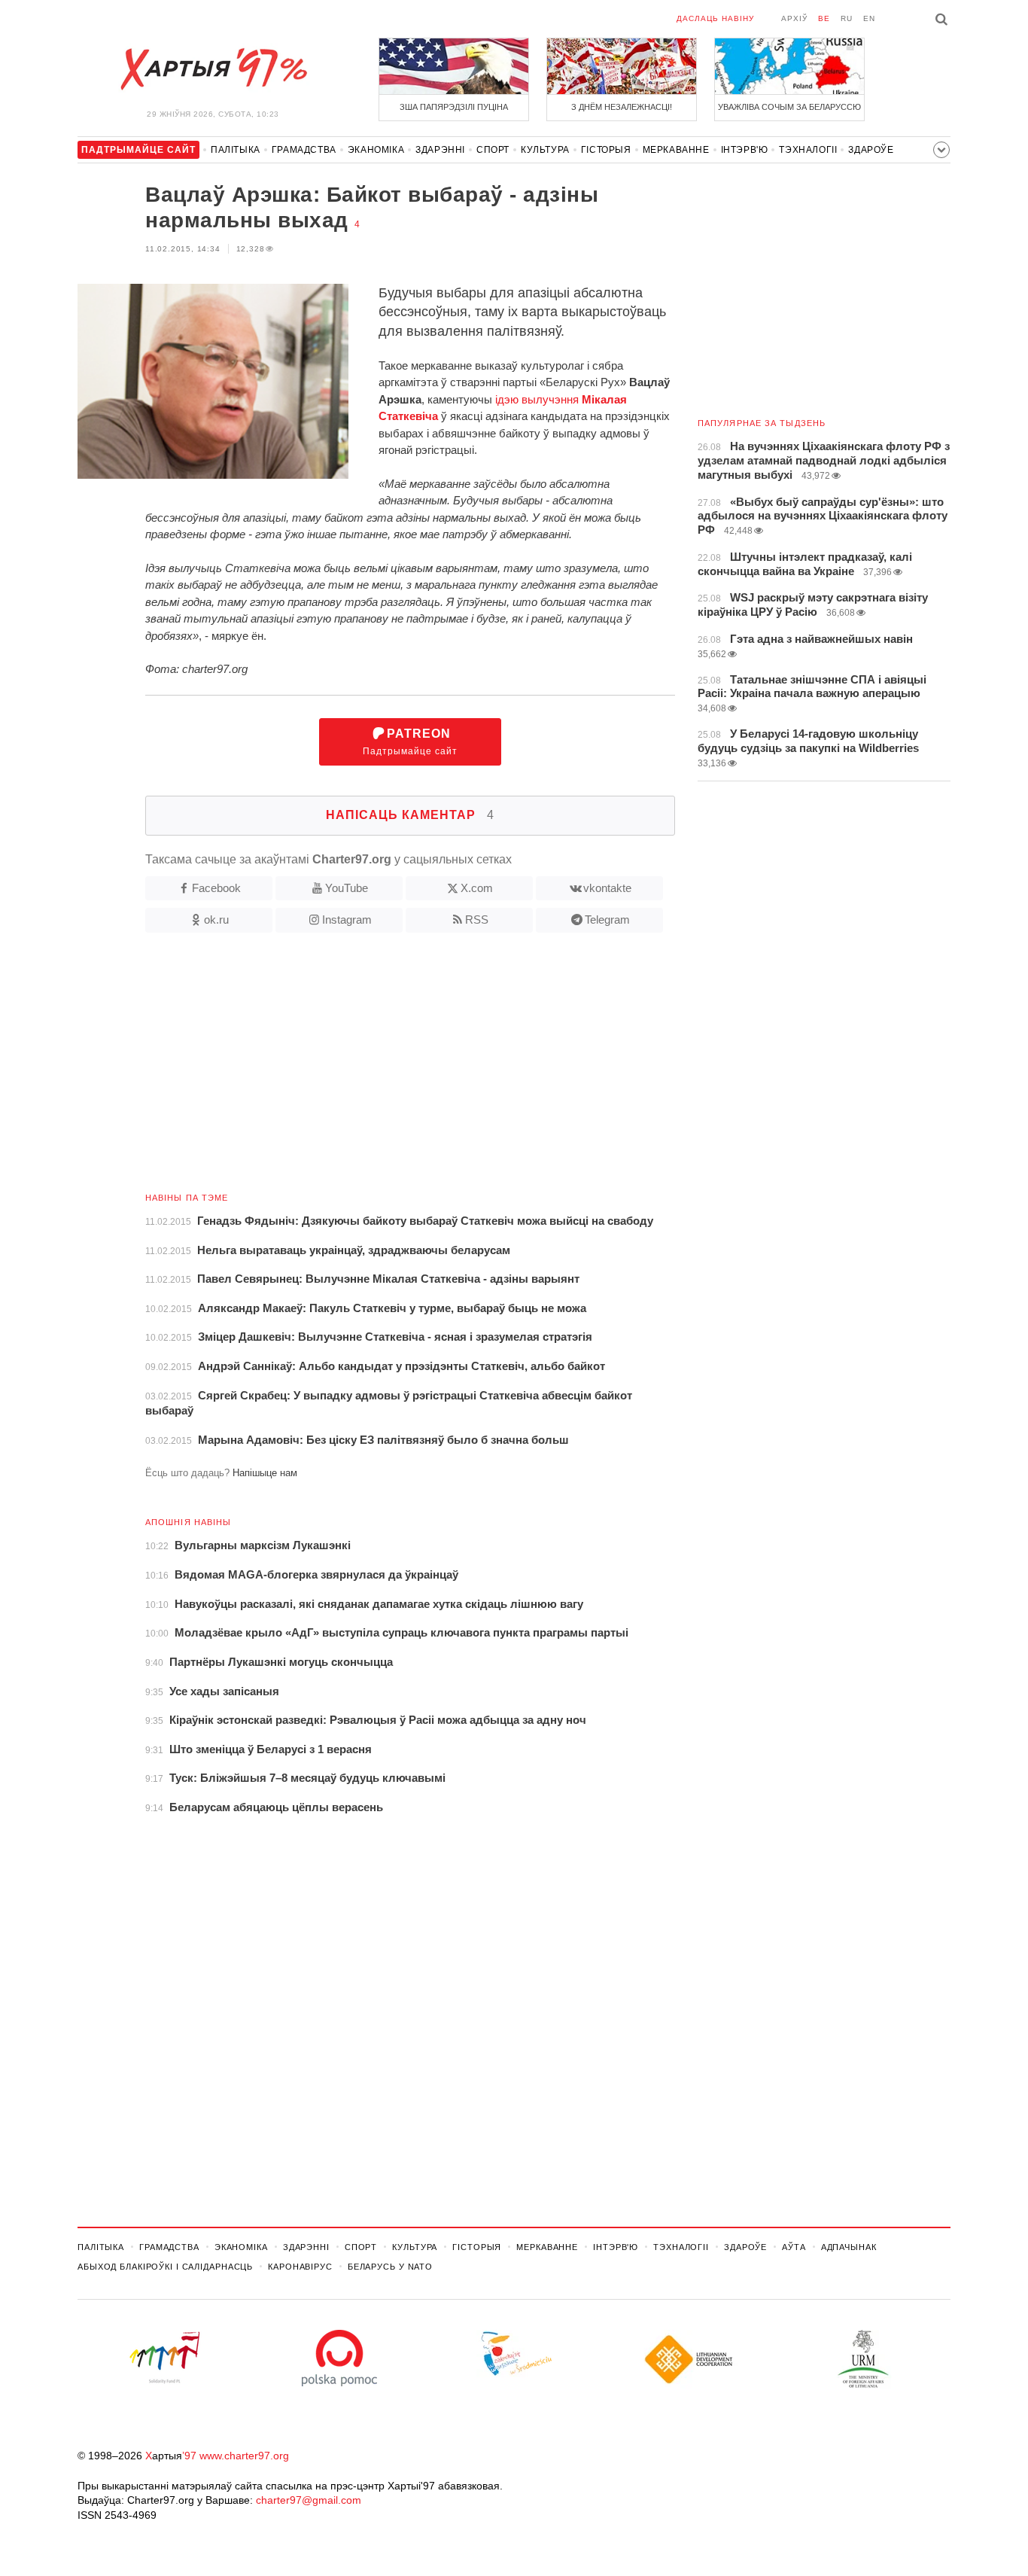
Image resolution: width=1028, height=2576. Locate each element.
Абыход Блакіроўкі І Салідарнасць (165, 2267)
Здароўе (871, 150)
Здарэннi (440, 150)
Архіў (794, 18)
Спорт (493, 150)
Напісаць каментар (410, 815)
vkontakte (607, 888)
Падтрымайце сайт (410, 742)
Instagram (347, 920)
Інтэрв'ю (745, 150)
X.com (477, 888)
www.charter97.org (244, 2456)
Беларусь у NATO (390, 2267)
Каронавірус (300, 2267)
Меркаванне (676, 150)
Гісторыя (606, 150)
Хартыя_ (213, 69)
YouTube (347, 888)
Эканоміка (376, 150)
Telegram (607, 920)
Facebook (216, 888)
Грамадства (304, 150)
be (824, 18)
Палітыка (236, 150)
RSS (477, 920)
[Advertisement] (376, 1068)
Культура (545, 150)
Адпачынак (849, 2247)
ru (847, 18)
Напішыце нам (265, 1473)
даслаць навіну (715, 18)
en (869, 18)
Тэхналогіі (808, 150)
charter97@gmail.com (309, 2500)
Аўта (794, 2247)
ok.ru (216, 920)
